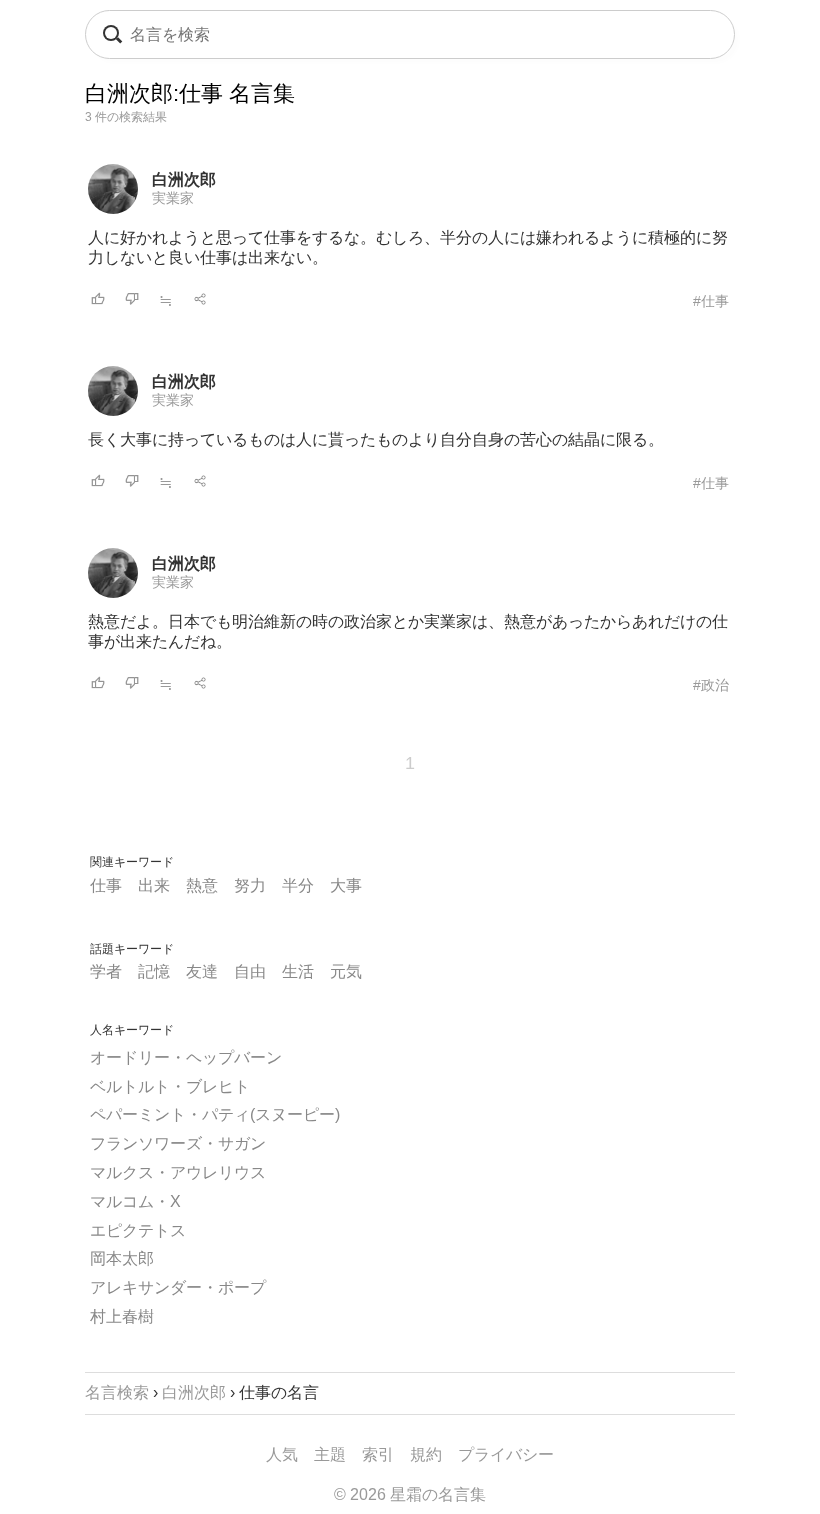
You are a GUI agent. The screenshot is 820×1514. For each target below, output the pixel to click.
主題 (330, 1454)
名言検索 (117, 1392)
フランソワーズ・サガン (178, 1143)
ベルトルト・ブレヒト (170, 1086)
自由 (250, 971)
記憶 (154, 971)
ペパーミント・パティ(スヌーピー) (215, 1114)
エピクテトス (138, 1230)
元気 (346, 971)
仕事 (106, 885)
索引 (378, 1454)
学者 (106, 971)
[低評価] (132, 300)
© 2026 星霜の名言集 (410, 1494)
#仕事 (711, 301)
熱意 (202, 885)
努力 (250, 885)
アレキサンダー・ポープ (178, 1287)
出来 (154, 885)
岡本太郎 (122, 1258)
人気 (282, 1454)
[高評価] (98, 300)
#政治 (711, 685)
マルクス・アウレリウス (178, 1172)
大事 (346, 885)
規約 (426, 1454)
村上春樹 (122, 1316)
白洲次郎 (184, 179)
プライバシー (506, 1454)
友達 (202, 971)
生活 (298, 971)
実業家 (173, 198)
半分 (298, 885)
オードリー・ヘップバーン (186, 1057)
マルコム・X (135, 1201)
